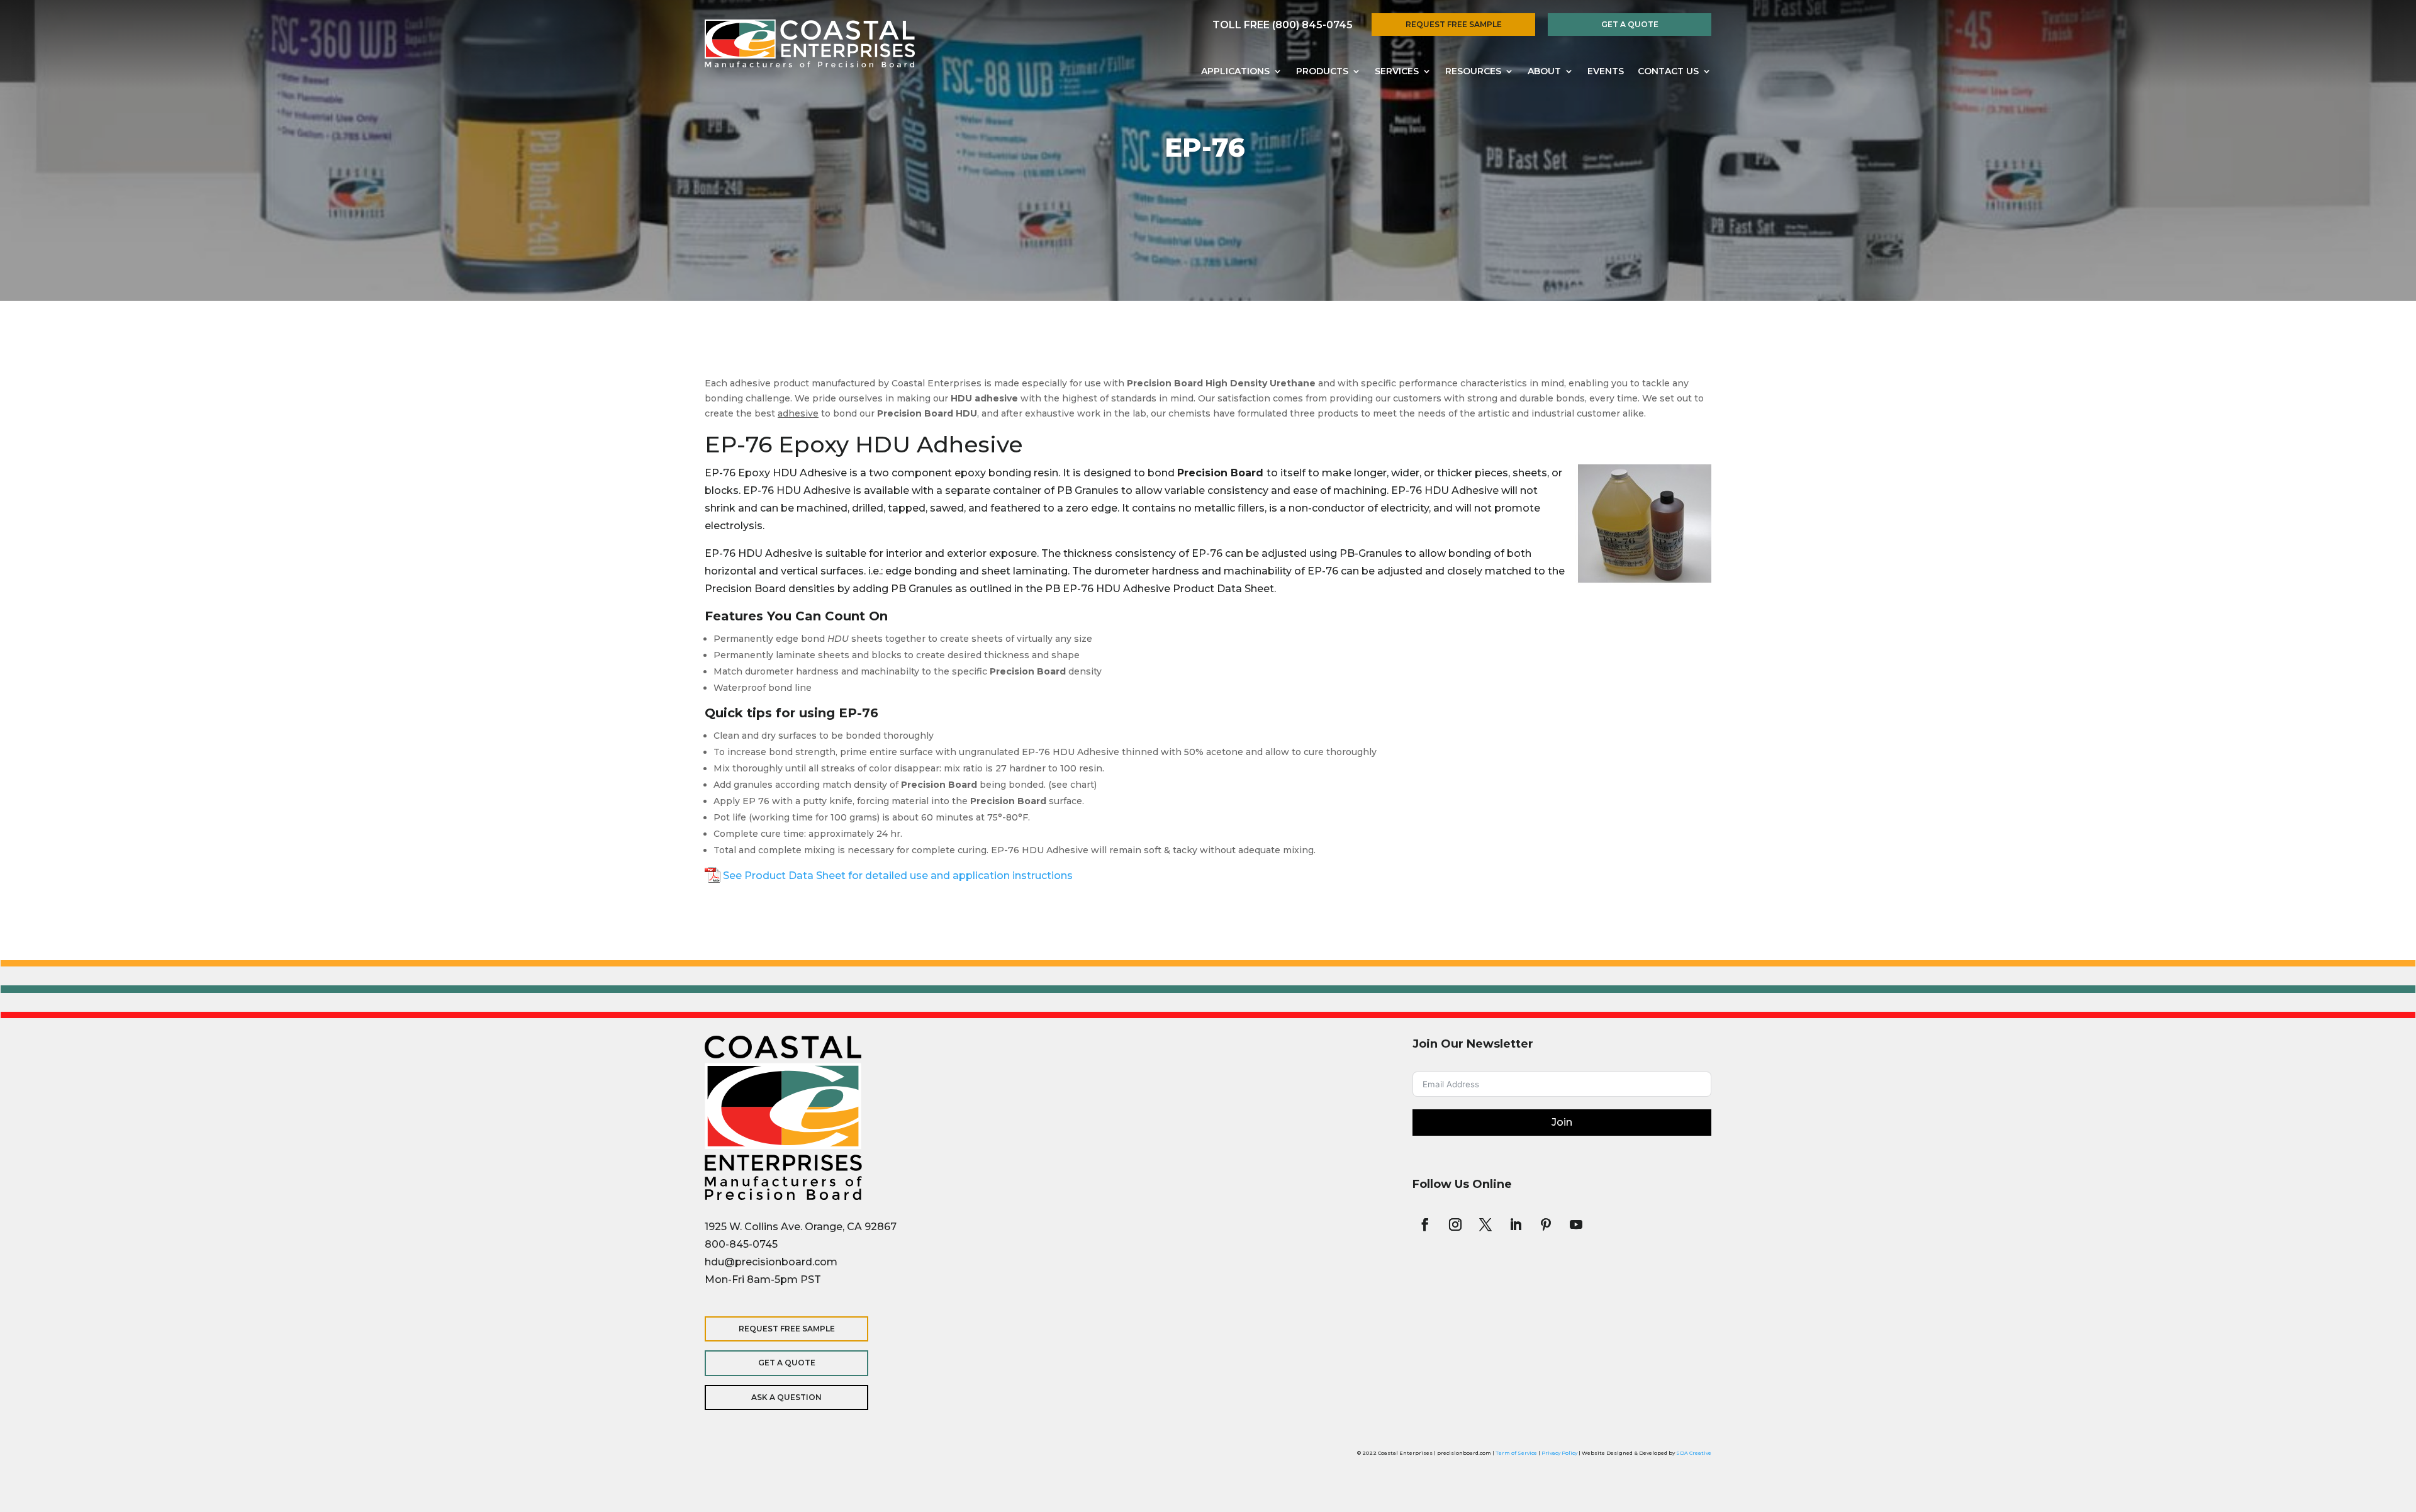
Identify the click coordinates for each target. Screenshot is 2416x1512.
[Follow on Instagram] (1455, 1224)
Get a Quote (1630, 24)
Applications (1235, 72)
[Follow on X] (1485, 1224)
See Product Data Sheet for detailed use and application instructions (898, 876)
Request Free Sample (1454, 24)
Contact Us (1668, 72)
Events (1606, 72)
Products (1322, 72)
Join (1562, 1122)
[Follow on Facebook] (1425, 1224)
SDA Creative (1694, 1453)
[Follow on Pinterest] (1546, 1224)
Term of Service (1516, 1453)
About (1544, 72)
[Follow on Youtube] (1576, 1224)
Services (1397, 72)
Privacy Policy (1559, 1453)
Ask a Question (786, 1397)
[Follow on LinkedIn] (1516, 1224)
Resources (1473, 72)
